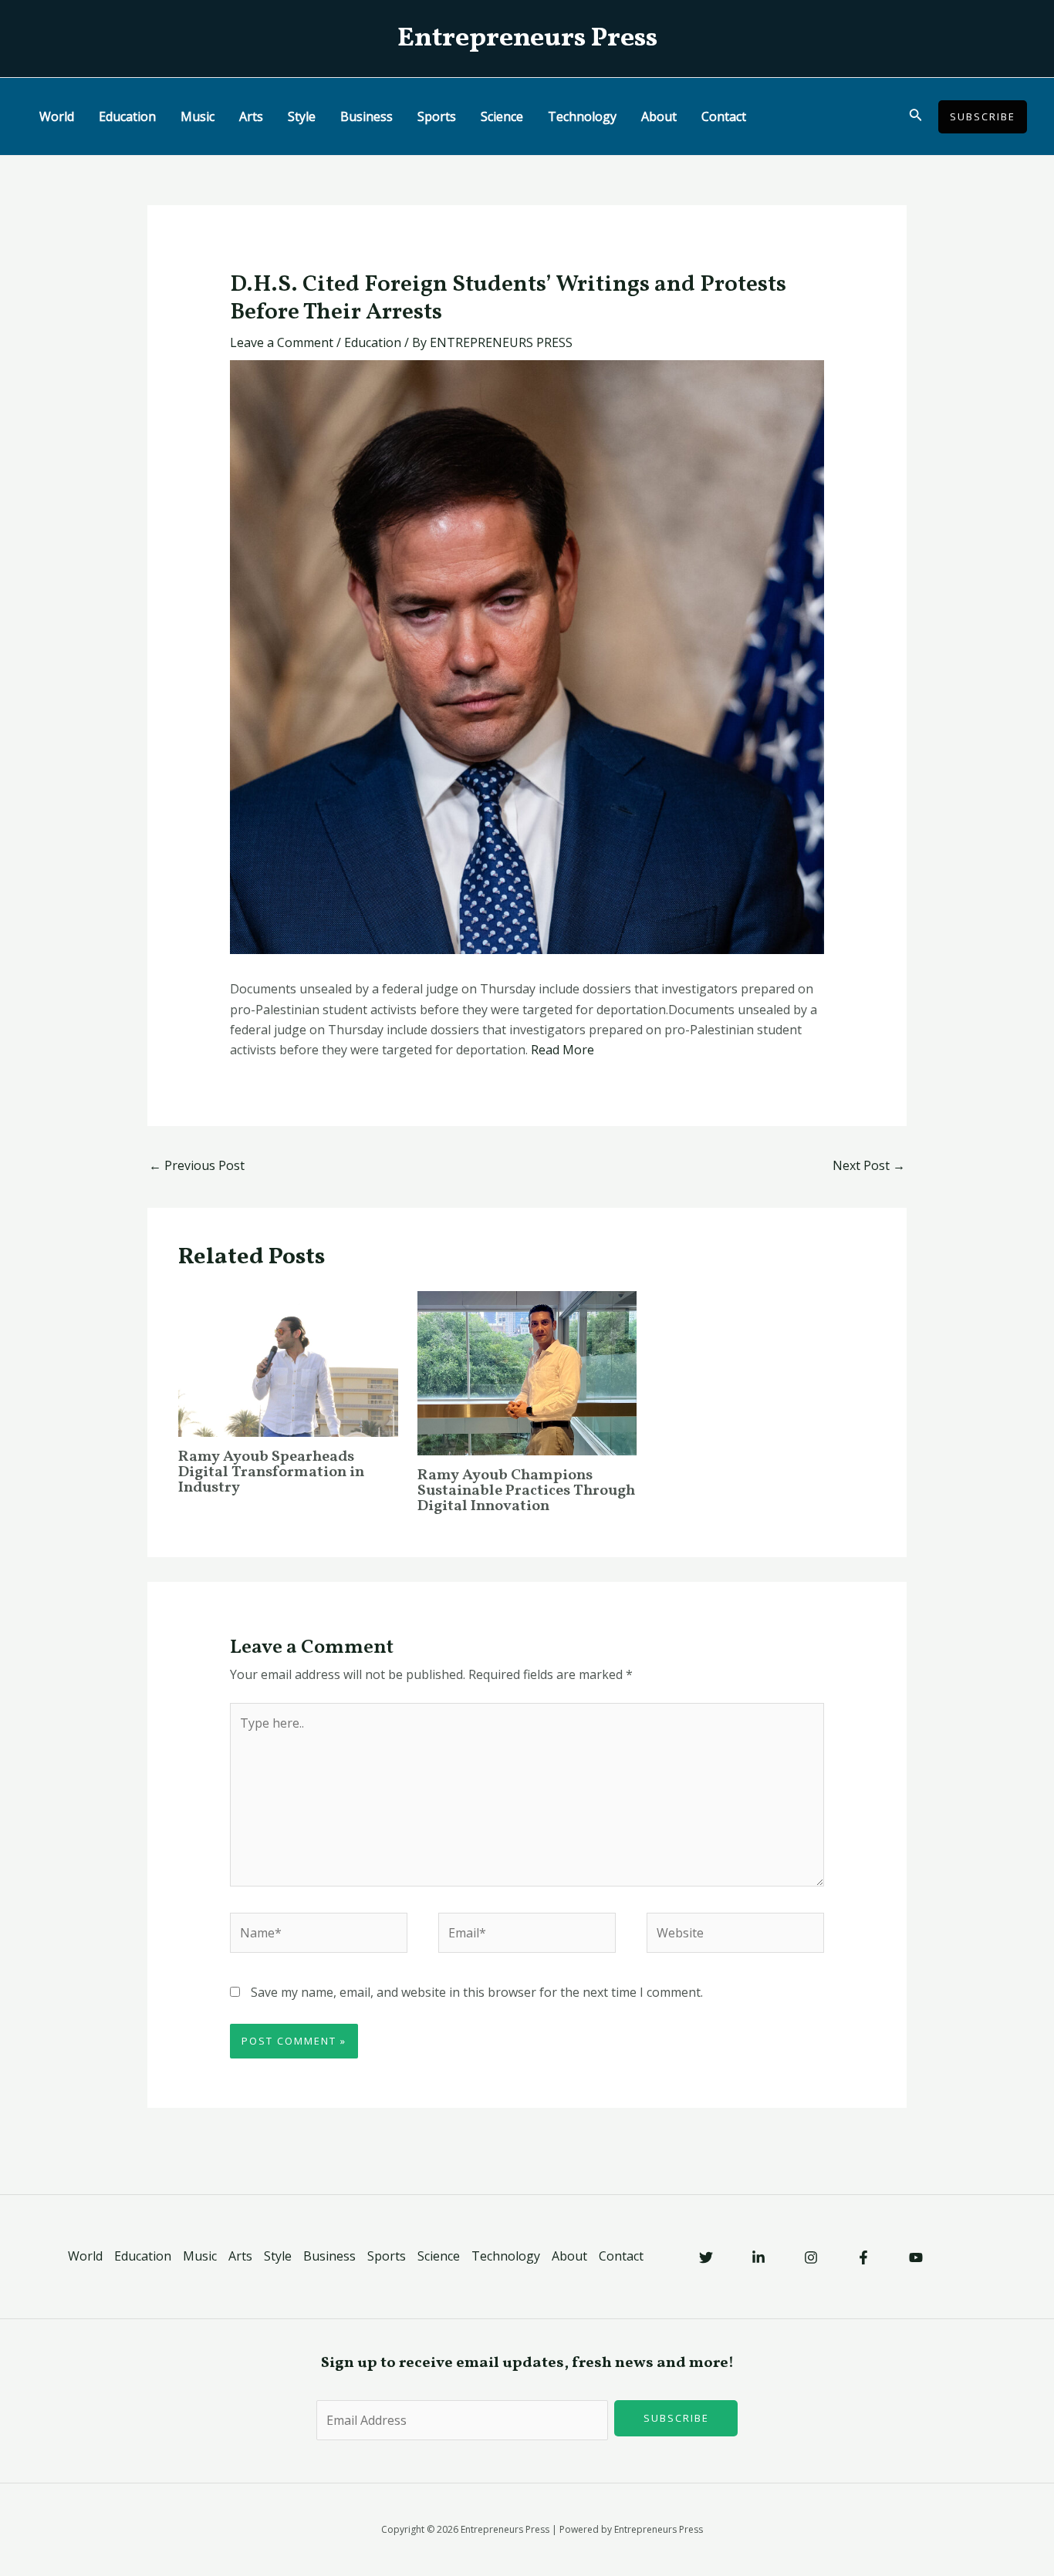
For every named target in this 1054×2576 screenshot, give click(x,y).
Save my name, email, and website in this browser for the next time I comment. (477, 1992)
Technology (582, 116)
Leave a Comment (282, 342)
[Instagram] (811, 2257)
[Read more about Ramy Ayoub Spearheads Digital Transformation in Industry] (288, 1363)
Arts (251, 116)
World (57, 116)
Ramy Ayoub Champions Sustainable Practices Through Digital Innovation (526, 1491)
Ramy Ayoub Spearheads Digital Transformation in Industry (271, 1472)
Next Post (869, 1165)
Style (302, 116)
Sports (437, 116)
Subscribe (676, 2418)
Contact (724, 116)
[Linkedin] (758, 2257)
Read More (562, 1050)
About (659, 116)
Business (367, 116)
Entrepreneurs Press (527, 39)
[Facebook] (863, 2257)
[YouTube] (916, 2257)
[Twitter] (706, 2257)
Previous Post (197, 1165)
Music (198, 116)
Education (127, 116)
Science (502, 116)
